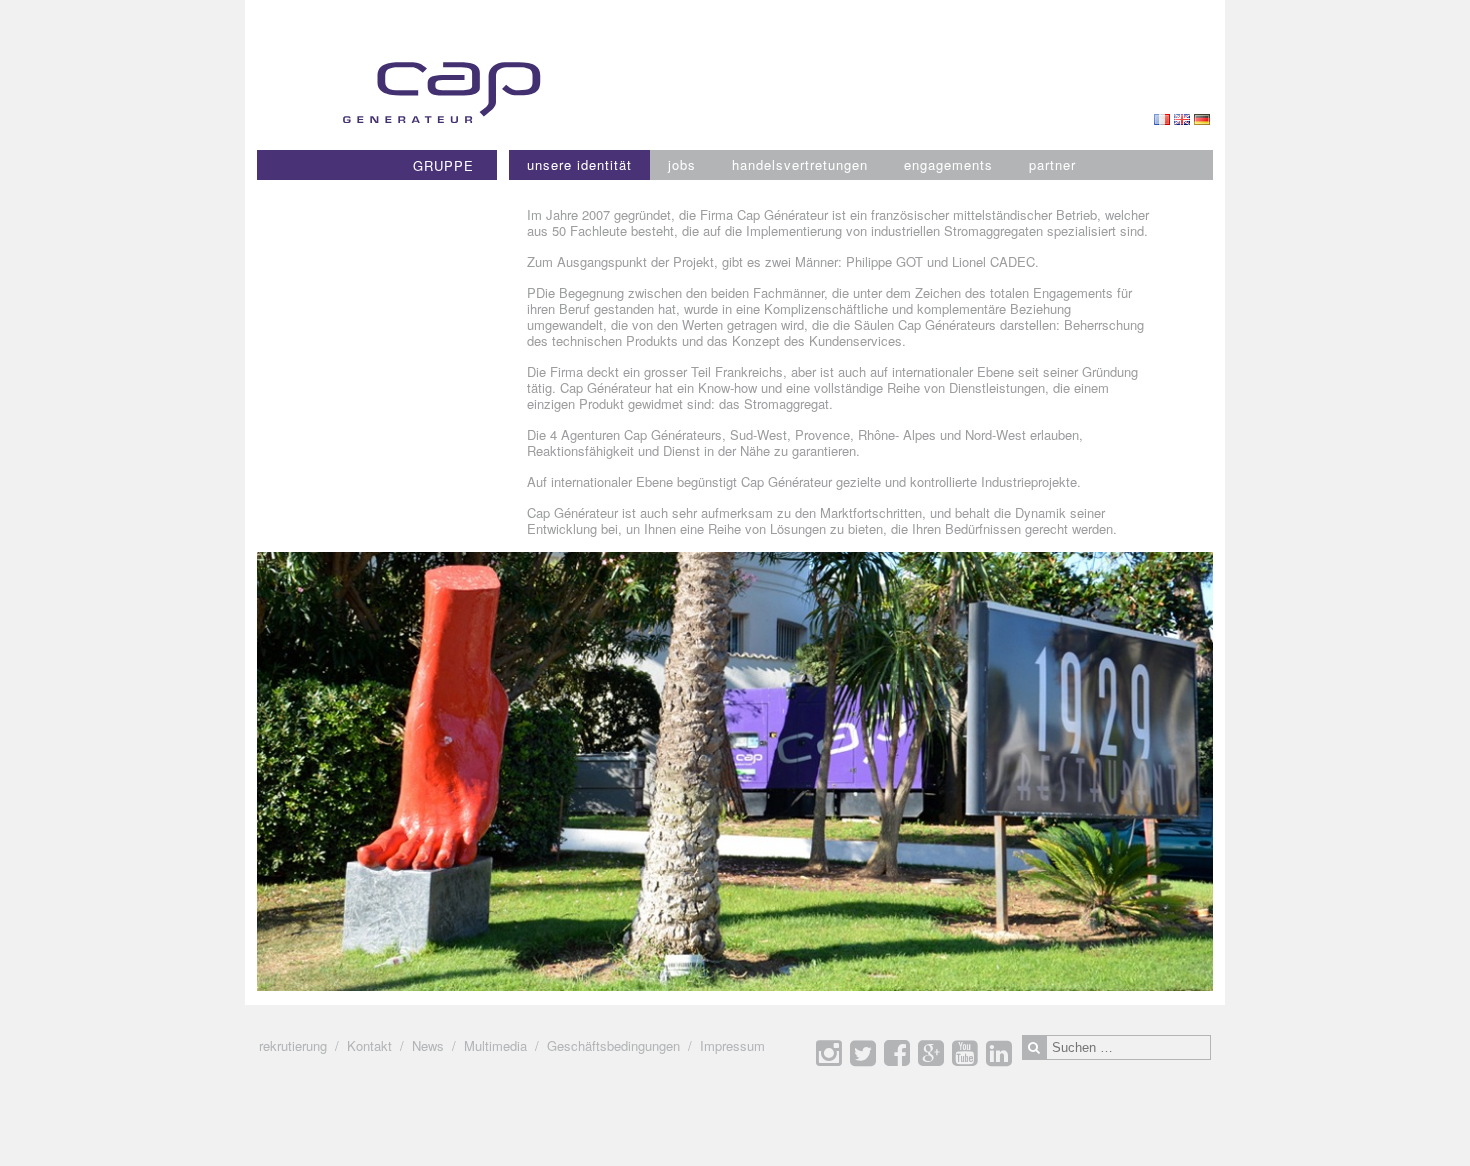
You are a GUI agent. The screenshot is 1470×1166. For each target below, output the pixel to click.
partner (1052, 164)
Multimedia (495, 1045)
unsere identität (579, 164)
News (428, 1045)
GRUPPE (443, 165)
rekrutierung (293, 1045)
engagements (948, 164)
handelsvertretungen (800, 164)
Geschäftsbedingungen (613, 1045)
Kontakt (369, 1045)
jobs (682, 164)
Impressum (732, 1045)
